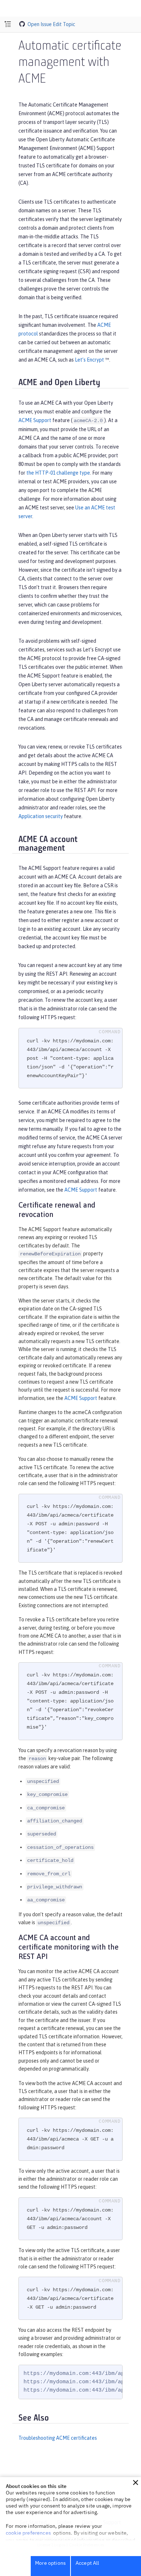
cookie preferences (28, 2533)
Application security (41, 816)
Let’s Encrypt (89, 360)
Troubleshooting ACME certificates (58, 2438)
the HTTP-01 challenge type (58, 473)
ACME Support (35, 420)
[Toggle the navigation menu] (8, 24)
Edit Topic (64, 24)
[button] (136, 2483)
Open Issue (40, 24)
